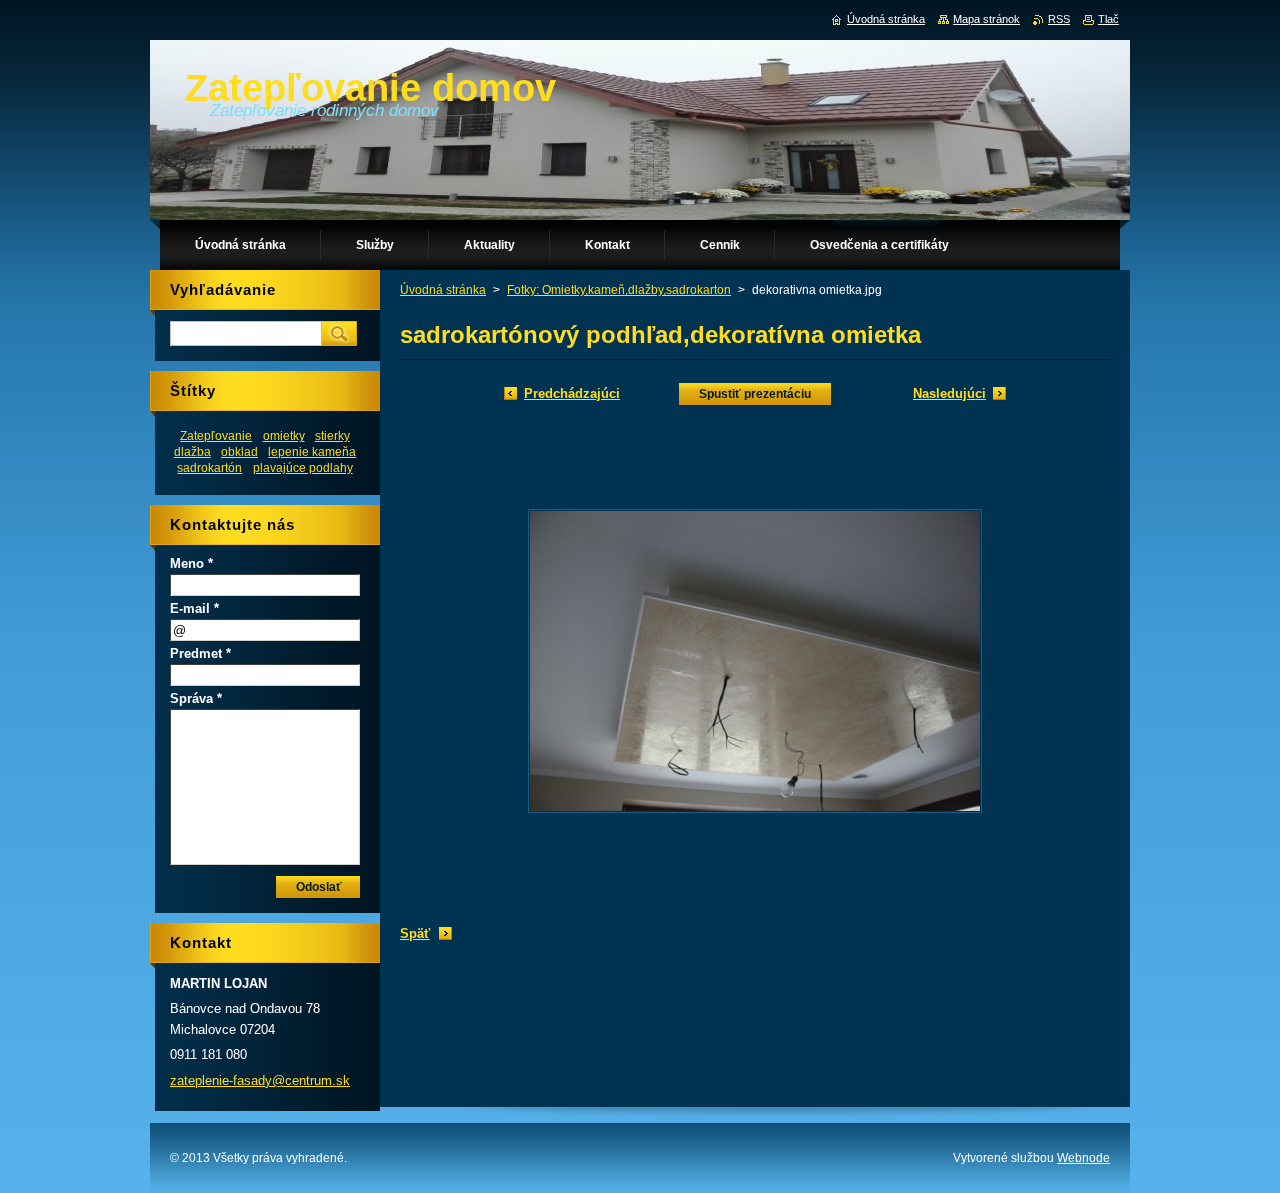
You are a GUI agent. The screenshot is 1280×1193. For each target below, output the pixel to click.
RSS (1059, 19)
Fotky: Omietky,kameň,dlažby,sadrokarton (619, 290)
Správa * (196, 698)
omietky (284, 435)
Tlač (1108, 19)
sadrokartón (209, 467)
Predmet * (200, 653)
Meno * (191, 563)
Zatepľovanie (216, 435)
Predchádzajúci (572, 393)
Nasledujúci (949, 393)
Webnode (1083, 1158)
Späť (415, 933)
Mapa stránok (986, 19)
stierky (332, 435)
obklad (239, 451)
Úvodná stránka (443, 290)
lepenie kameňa (312, 451)
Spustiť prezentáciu (755, 394)
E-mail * (194, 608)
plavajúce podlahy (303, 467)
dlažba (192, 451)
